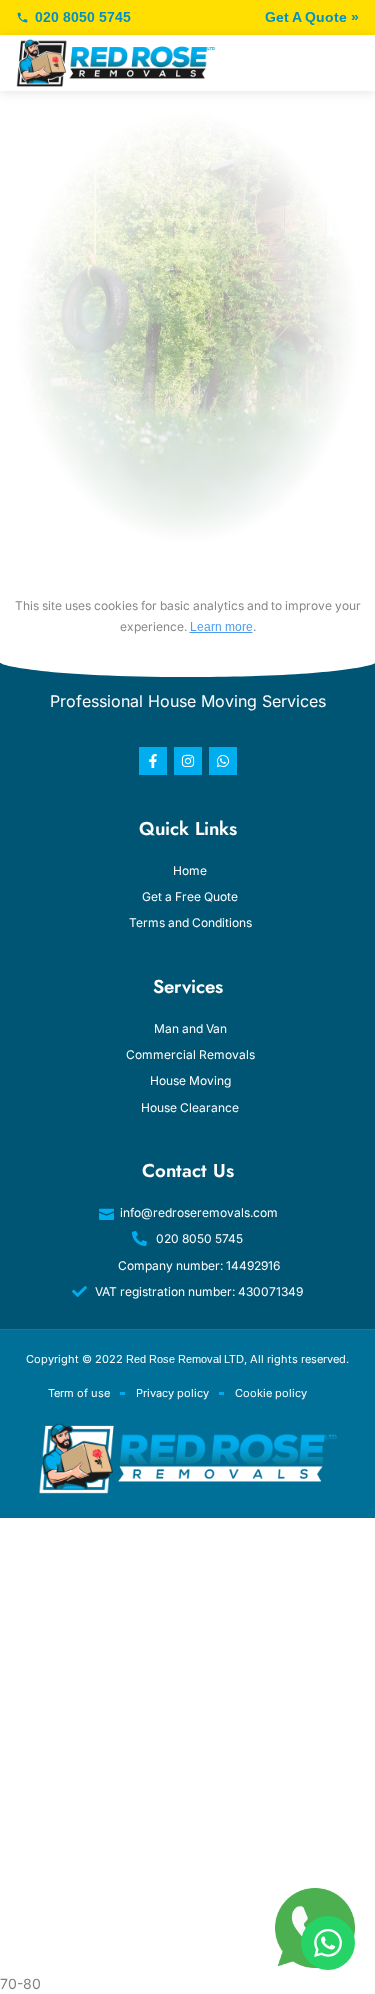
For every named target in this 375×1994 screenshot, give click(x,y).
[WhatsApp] (328, 1943)
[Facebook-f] (153, 761)
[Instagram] (188, 761)
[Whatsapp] (223, 761)
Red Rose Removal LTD (185, 1359)
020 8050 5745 (83, 17)
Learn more (221, 627)
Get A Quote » (312, 17)
